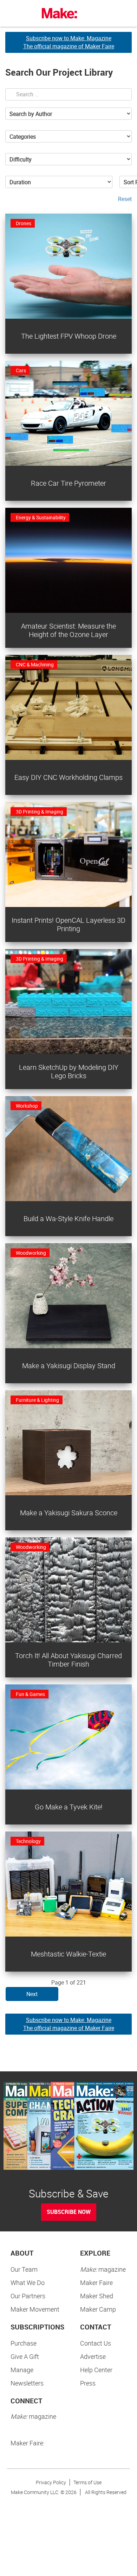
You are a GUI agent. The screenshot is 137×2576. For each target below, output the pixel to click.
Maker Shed (97, 2296)
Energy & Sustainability (41, 517)
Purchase (24, 2343)
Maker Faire (96, 2283)
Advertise (93, 2356)
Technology (28, 1841)
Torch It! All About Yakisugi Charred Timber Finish (68, 1660)
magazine (103, 2269)
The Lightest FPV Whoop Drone (69, 336)
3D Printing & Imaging (40, 812)
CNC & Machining (35, 664)
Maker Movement (35, 2309)
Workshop (27, 1106)
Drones (24, 223)
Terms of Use (87, 2482)
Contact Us (96, 2343)
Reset (125, 199)
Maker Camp (98, 2309)
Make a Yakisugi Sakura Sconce (69, 1513)
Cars (21, 370)
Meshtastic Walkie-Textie (68, 1954)
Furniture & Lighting (37, 1400)
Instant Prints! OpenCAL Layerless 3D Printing (68, 924)
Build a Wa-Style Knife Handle (68, 1218)
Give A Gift (25, 2356)
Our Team (24, 2269)
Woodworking (31, 1253)
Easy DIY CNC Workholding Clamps (68, 777)
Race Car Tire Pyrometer (68, 483)
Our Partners (28, 2296)
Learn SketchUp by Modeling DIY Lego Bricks (69, 1071)
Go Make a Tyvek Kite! (69, 1807)
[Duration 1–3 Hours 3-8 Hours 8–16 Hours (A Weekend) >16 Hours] (59, 182)
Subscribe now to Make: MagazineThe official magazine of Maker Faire (69, 42)
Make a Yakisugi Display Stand (69, 1366)
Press (88, 2383)
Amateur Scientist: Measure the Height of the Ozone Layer (68, 630)
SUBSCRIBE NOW (69, 2212)
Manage (22, 2370)
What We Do (28, 2283)
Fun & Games (30, 1694)
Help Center (96, 2370)
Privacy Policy (51, 2482)
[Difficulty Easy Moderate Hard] (68, 159)
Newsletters (27, 2383)
